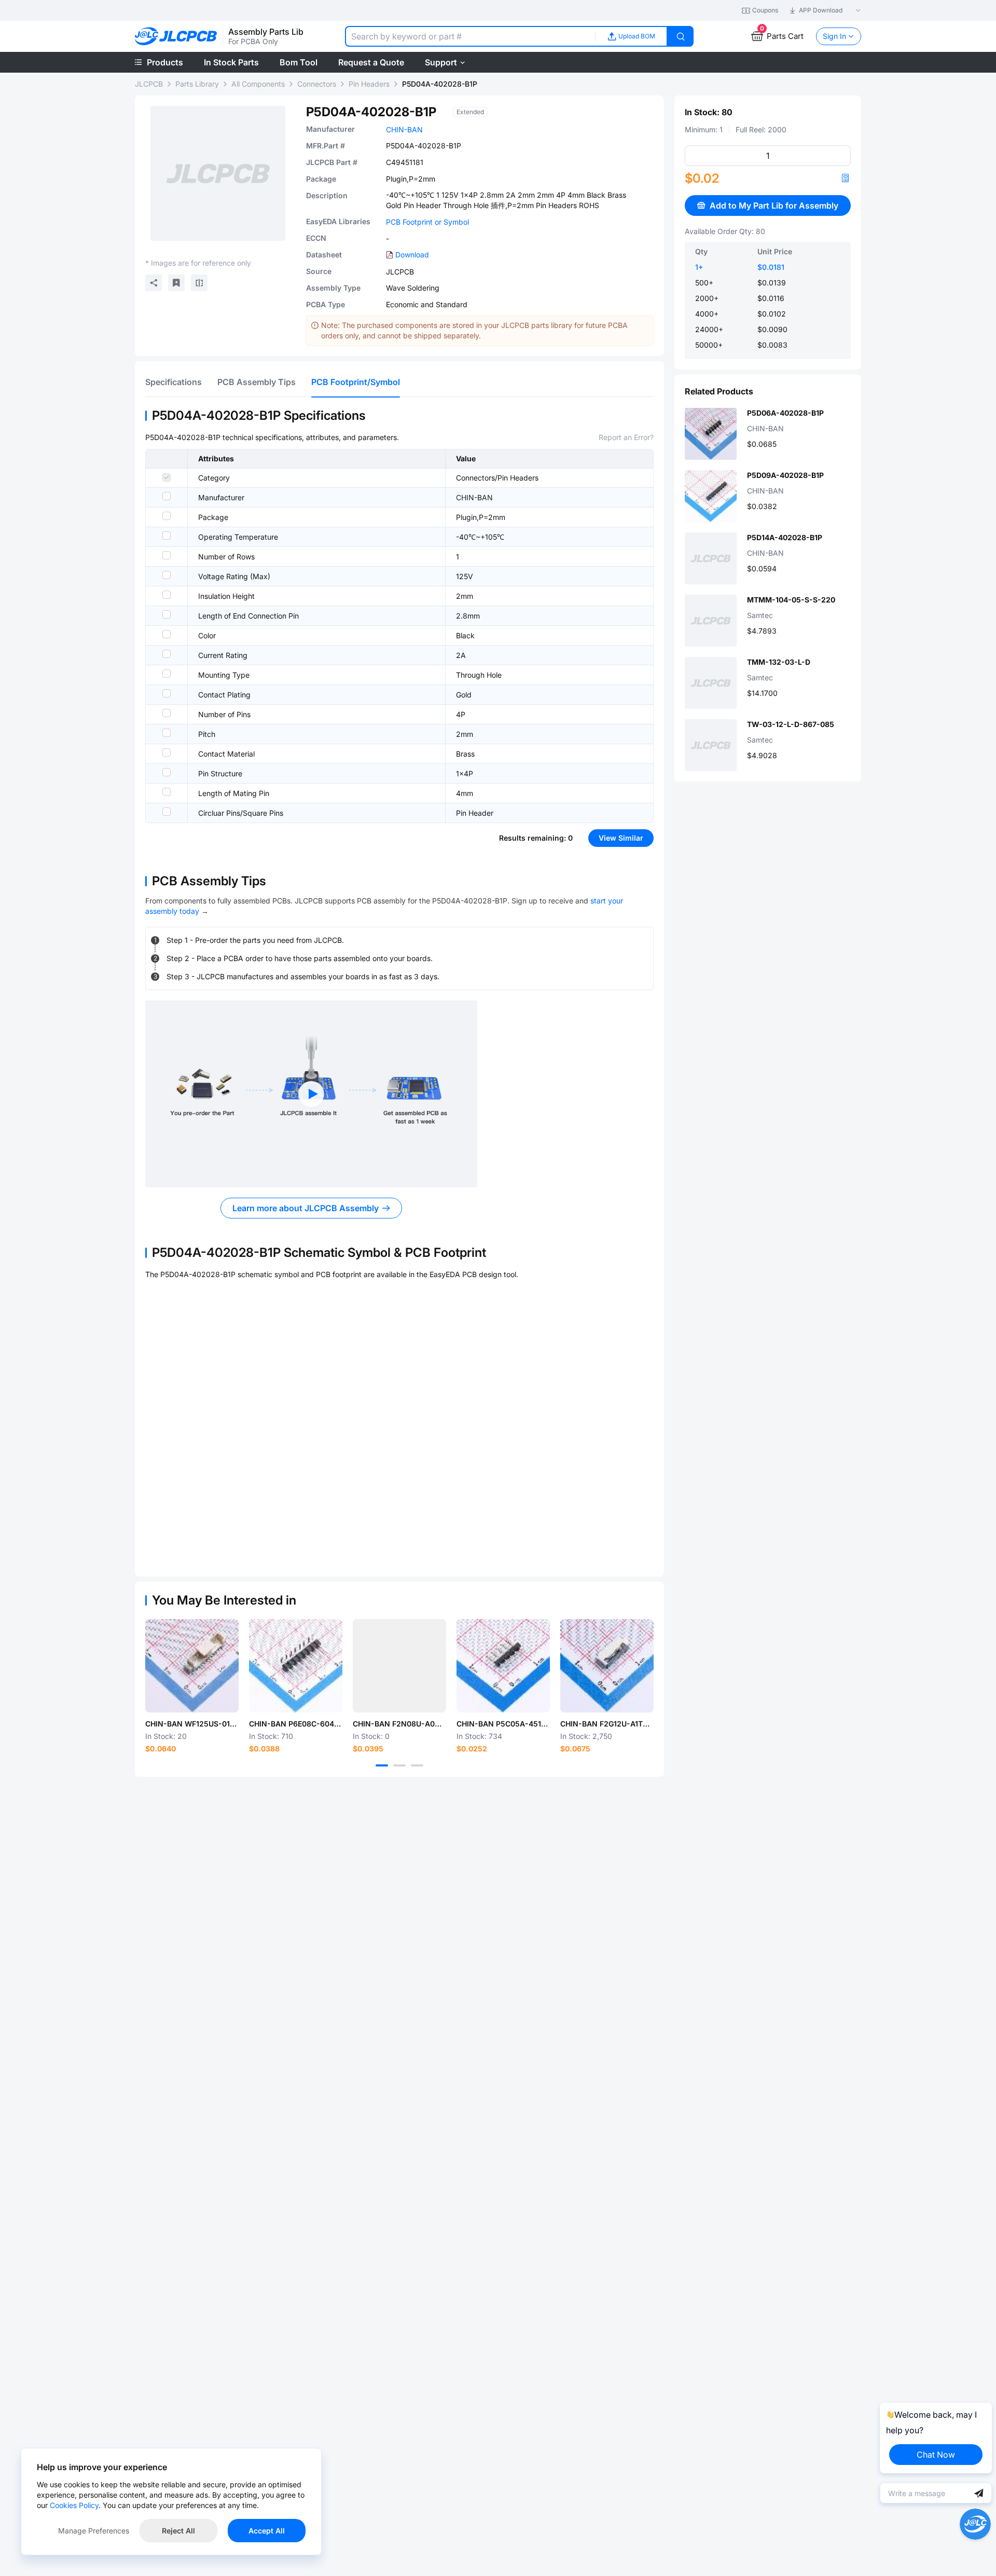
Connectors (317, 84)
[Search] (681, 36)
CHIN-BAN (404, 129)
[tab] (174, 382)
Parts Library (197, 84)
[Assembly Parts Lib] (176, 37)
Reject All (178, 2531)
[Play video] (311, 1094)
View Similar (621, 838)
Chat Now (936, 2455)
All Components (258, 84)
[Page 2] (399, 1765)
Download (412, 255)
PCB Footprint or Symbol (427, 222)
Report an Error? (626, 437)
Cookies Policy (74, 2505)
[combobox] (470, 36)
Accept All (267, 2531)
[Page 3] (417, 1765)
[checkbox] (167, 477)
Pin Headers (369, 84)
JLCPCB (149, 84)
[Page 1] (382, 1765)
